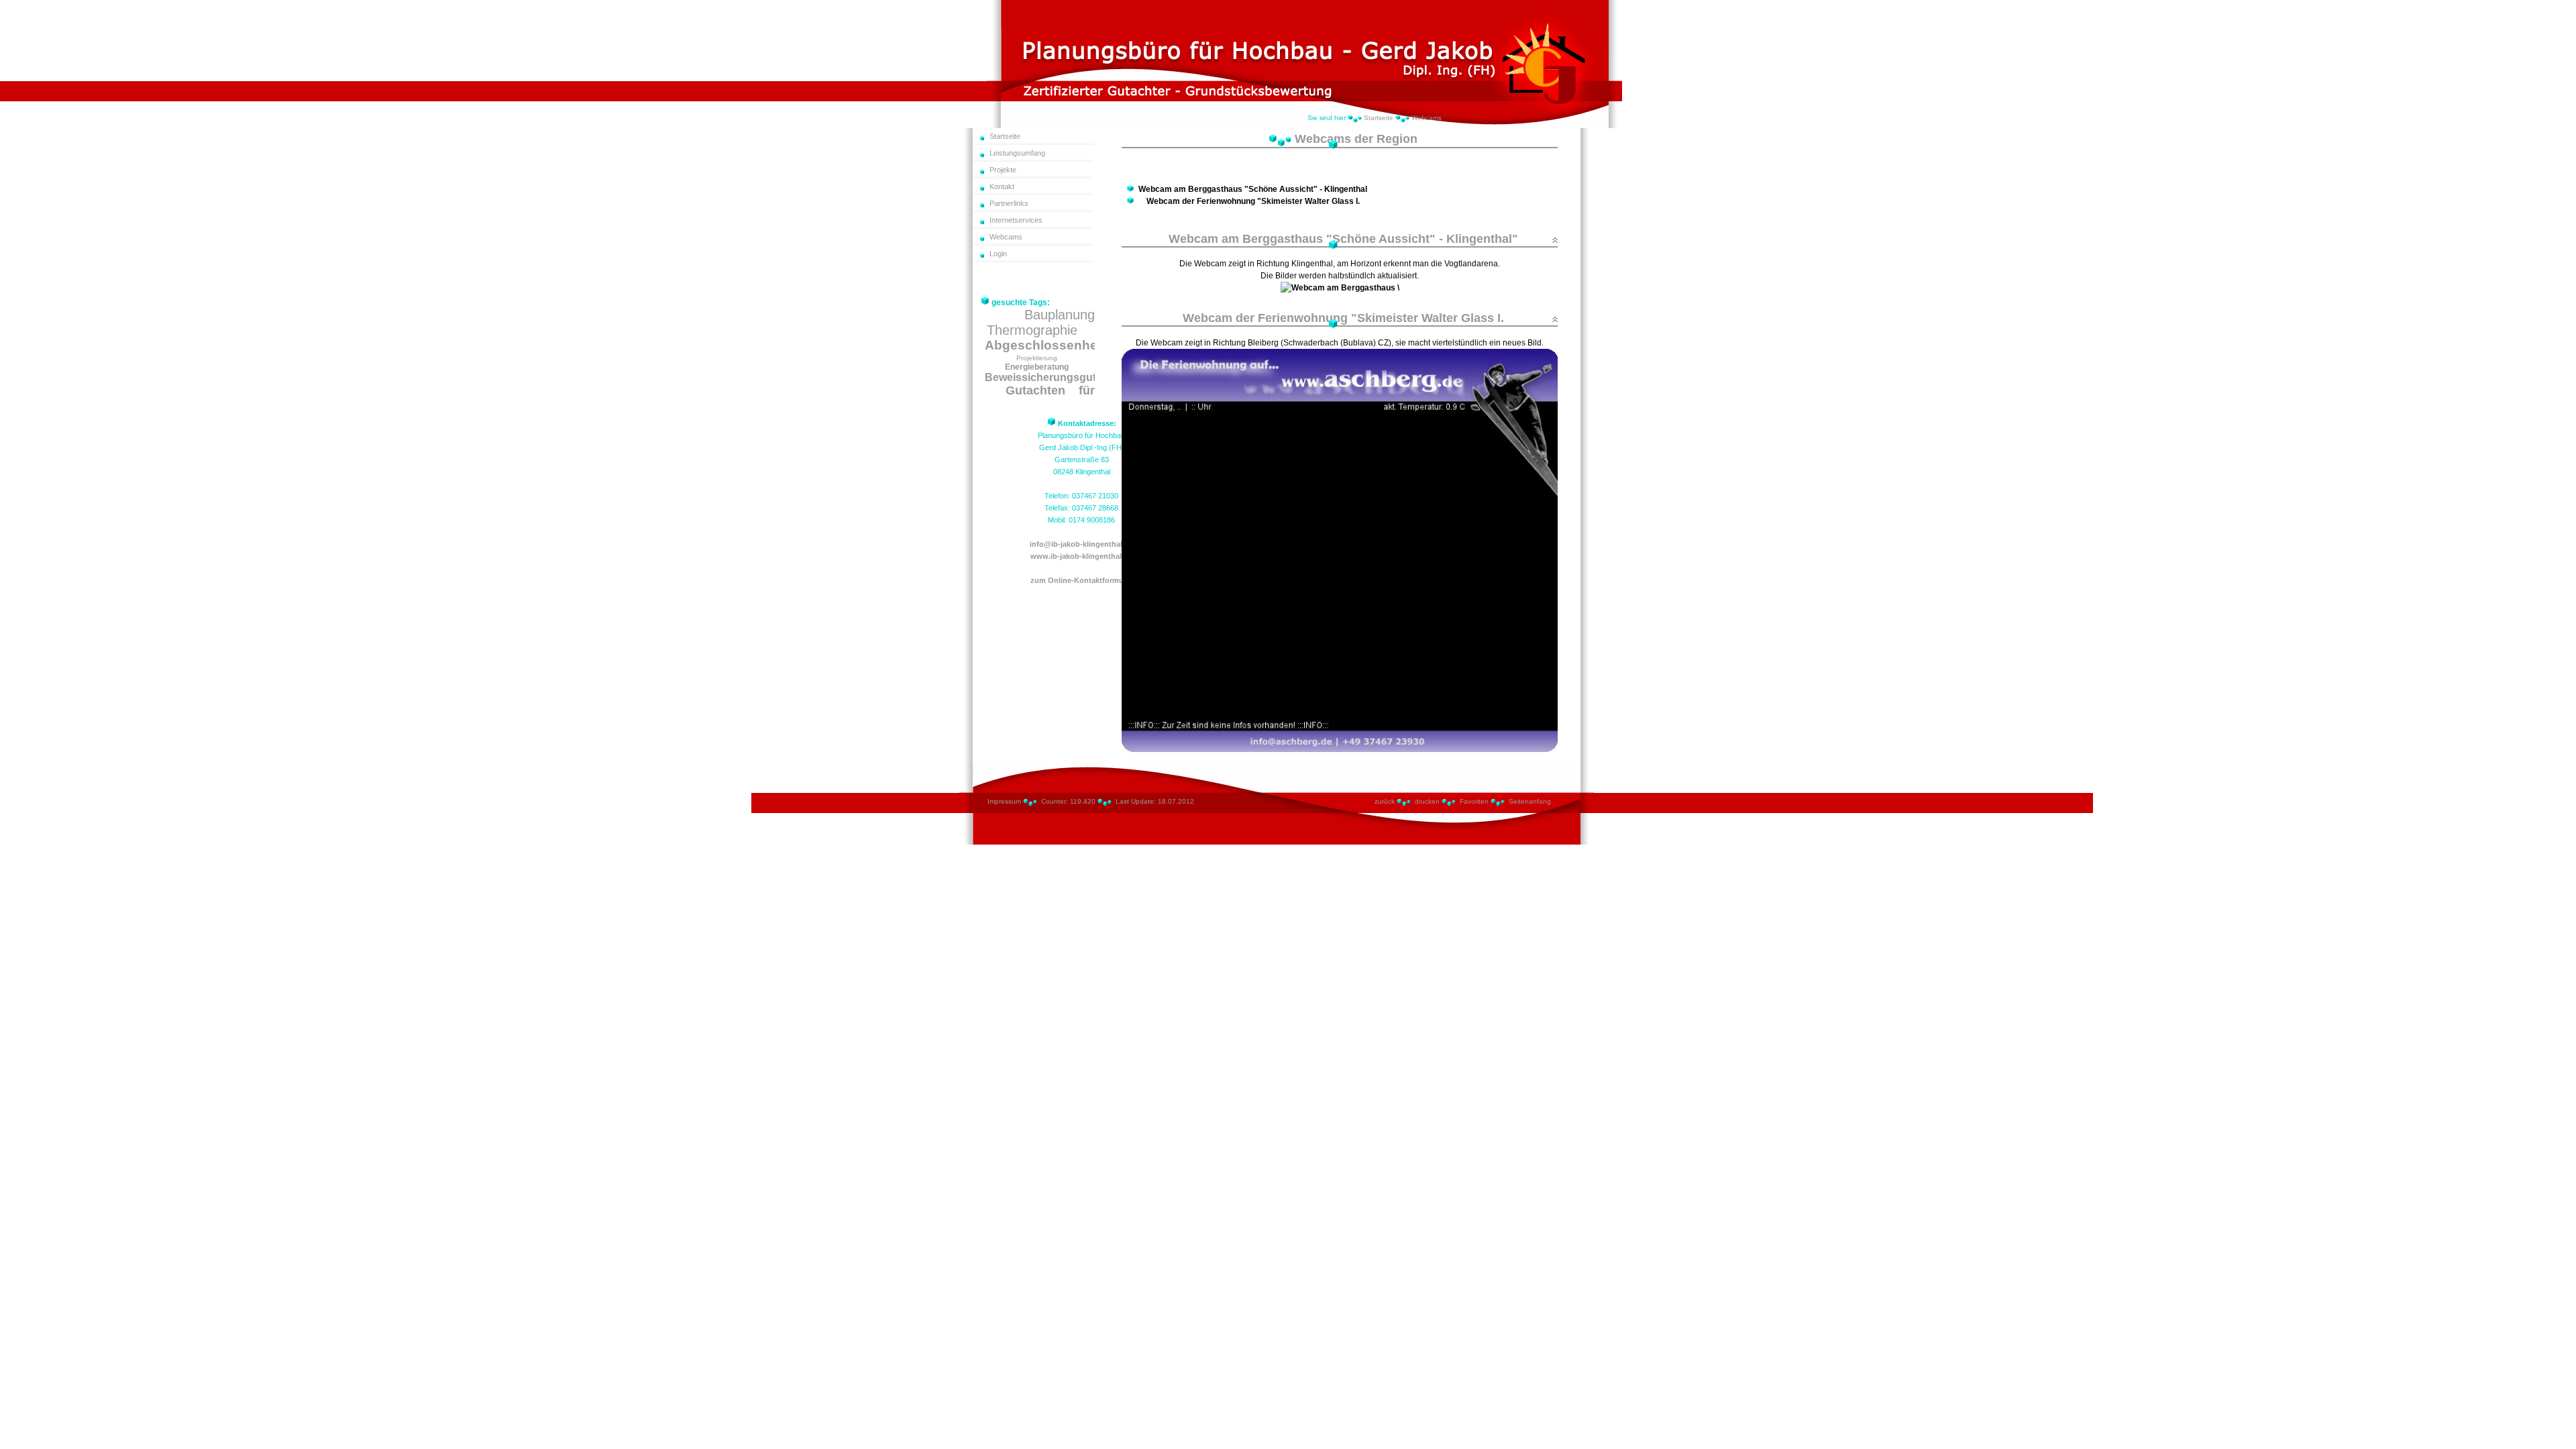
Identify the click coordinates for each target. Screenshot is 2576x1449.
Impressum (1004, 801)
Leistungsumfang (1017, 153)
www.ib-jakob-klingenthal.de (1081, 556)
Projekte (1003, 170)
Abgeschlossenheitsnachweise (1082, 345)
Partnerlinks (1009, 203)
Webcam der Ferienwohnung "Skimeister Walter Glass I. (1253, 201)
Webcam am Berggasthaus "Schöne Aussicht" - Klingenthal (1253, 189)
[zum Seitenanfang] (1555, 240)
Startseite (1379, 118)
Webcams (1427, 118)
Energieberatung (1037, 367)
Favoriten (1474, 801)
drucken (1427, 801)
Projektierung (1037, 358)
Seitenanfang (1530, 801)
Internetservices (1016, 220)
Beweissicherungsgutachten (1058, 377)
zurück (1385, 801)
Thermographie (1032, 330)
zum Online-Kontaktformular (1081, 580)
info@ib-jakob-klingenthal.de (1081, 544)
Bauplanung (1060, 315)
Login (998, 254)
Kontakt (1002, 186)
